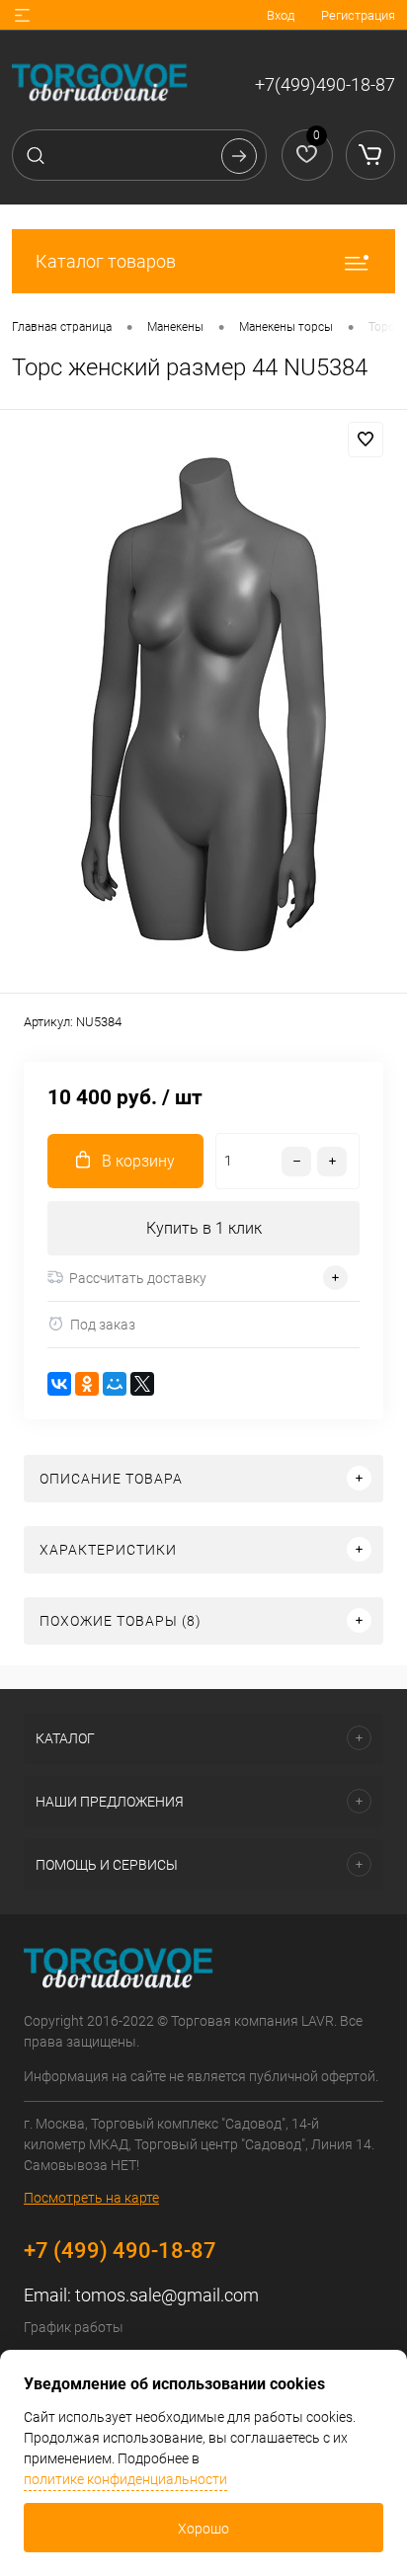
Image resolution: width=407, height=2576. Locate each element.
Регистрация (358, 15)
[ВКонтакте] (59, 1384)
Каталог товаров (106, 261)
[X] (142, 1384)
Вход (281, 15)
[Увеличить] (203, 704)
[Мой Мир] (115, 1384)
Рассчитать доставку (138, 1278)
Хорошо (203, 2529)
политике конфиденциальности (125, 2479)
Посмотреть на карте (91, 2198)
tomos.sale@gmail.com (167, 2295)
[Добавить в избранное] (366, 440)
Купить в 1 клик (204, 1228)
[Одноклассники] (87, 1384)
